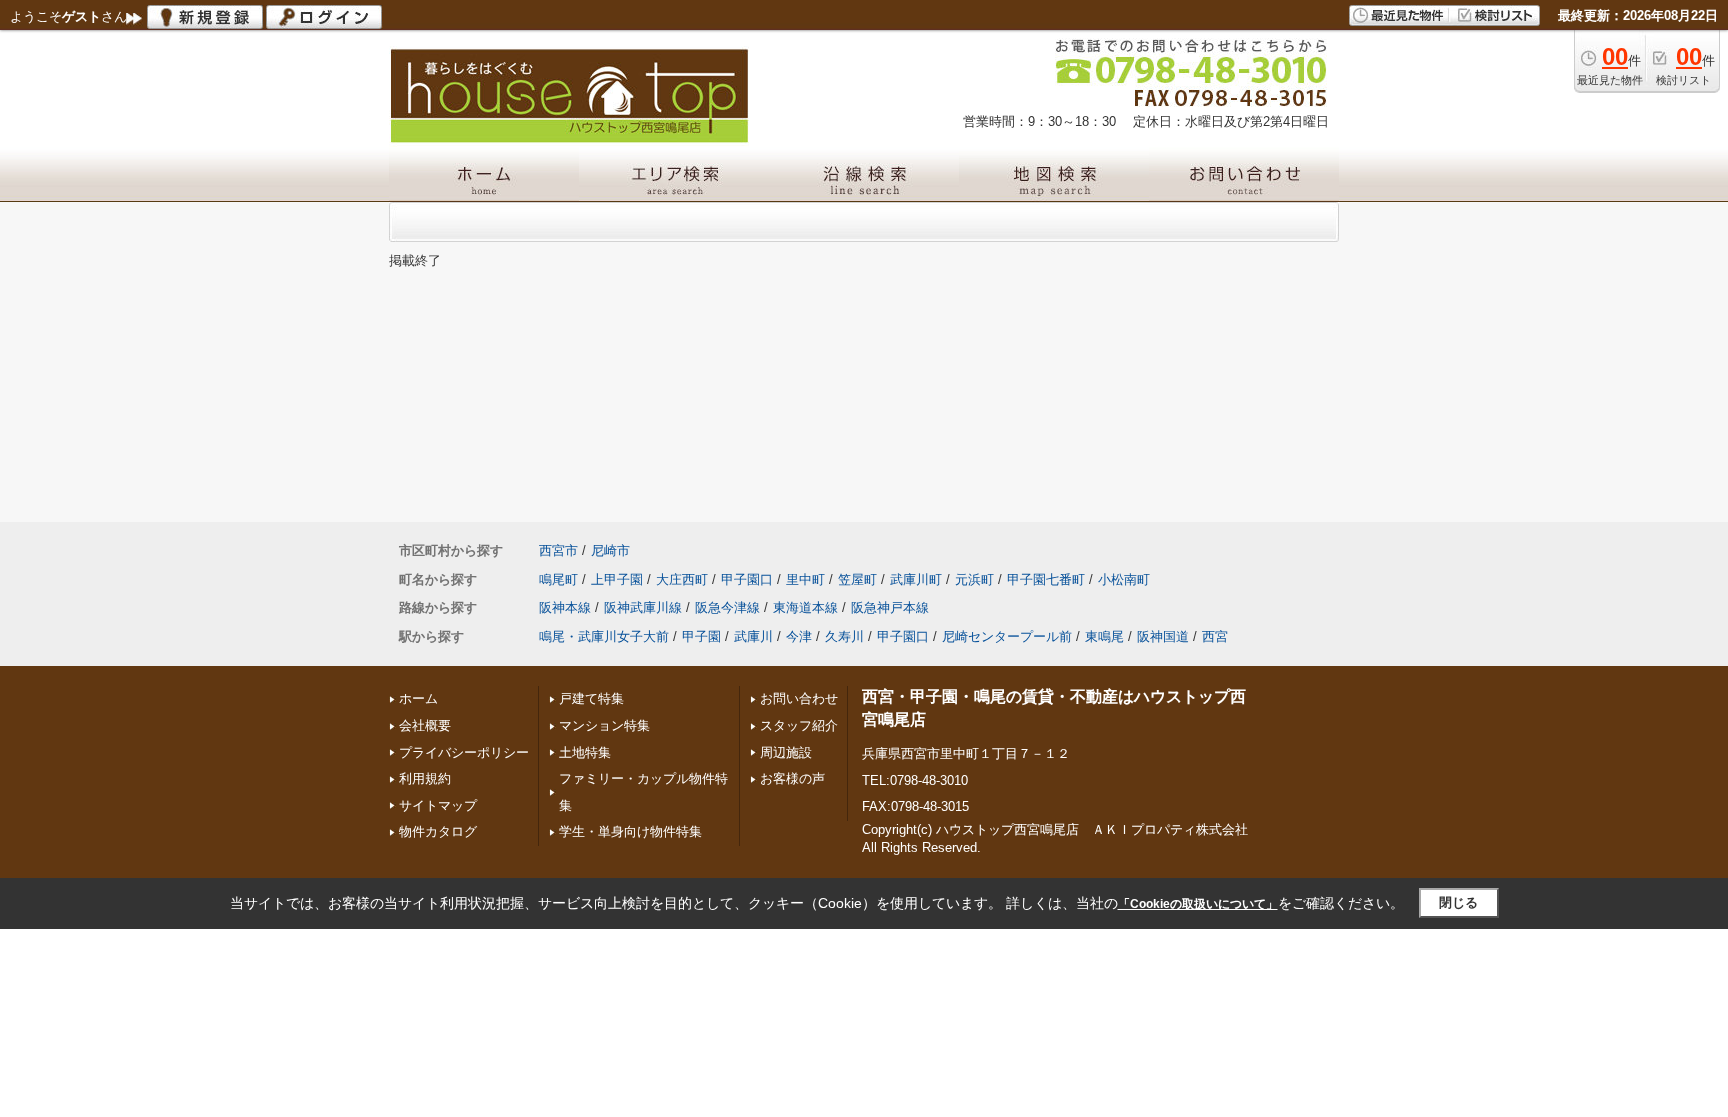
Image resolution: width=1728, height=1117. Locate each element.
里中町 (805, 579)
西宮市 (558, 550)
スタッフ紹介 (799, 725)
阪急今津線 (727, 607)
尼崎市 (610, 550)
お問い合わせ (799, 698)
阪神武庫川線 (643, 607)
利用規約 (425, 778)
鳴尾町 (558, 579)
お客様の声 (792, 778)
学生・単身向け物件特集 (630, 831)
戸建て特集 (591, 698)
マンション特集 (604, 725)
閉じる (1458, 902)
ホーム (418, 698)
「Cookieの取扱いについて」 (1198, 904)
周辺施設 (786, 752)
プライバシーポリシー (464, 752)
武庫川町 (916, 579)
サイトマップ (438, 805)
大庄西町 (682, 579)
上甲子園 (617, 579)
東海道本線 (805, 607)
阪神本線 (565, 607)
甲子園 (701, 636)
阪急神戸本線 (890, 607)
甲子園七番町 (1046, 579)
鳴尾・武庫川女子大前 (604, 636)
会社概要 (425, 725)
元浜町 (974, 579)
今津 (799, 636)
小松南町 (1124, 579)
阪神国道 (1163, 636)
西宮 (1215, 636)
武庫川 (753, 636)
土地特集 (585, 752)
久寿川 (844, 636)
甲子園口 (747, 579)
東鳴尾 (1104, 636)
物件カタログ (438, 831)
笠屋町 (857, 579)
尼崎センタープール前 (1007, 636)
